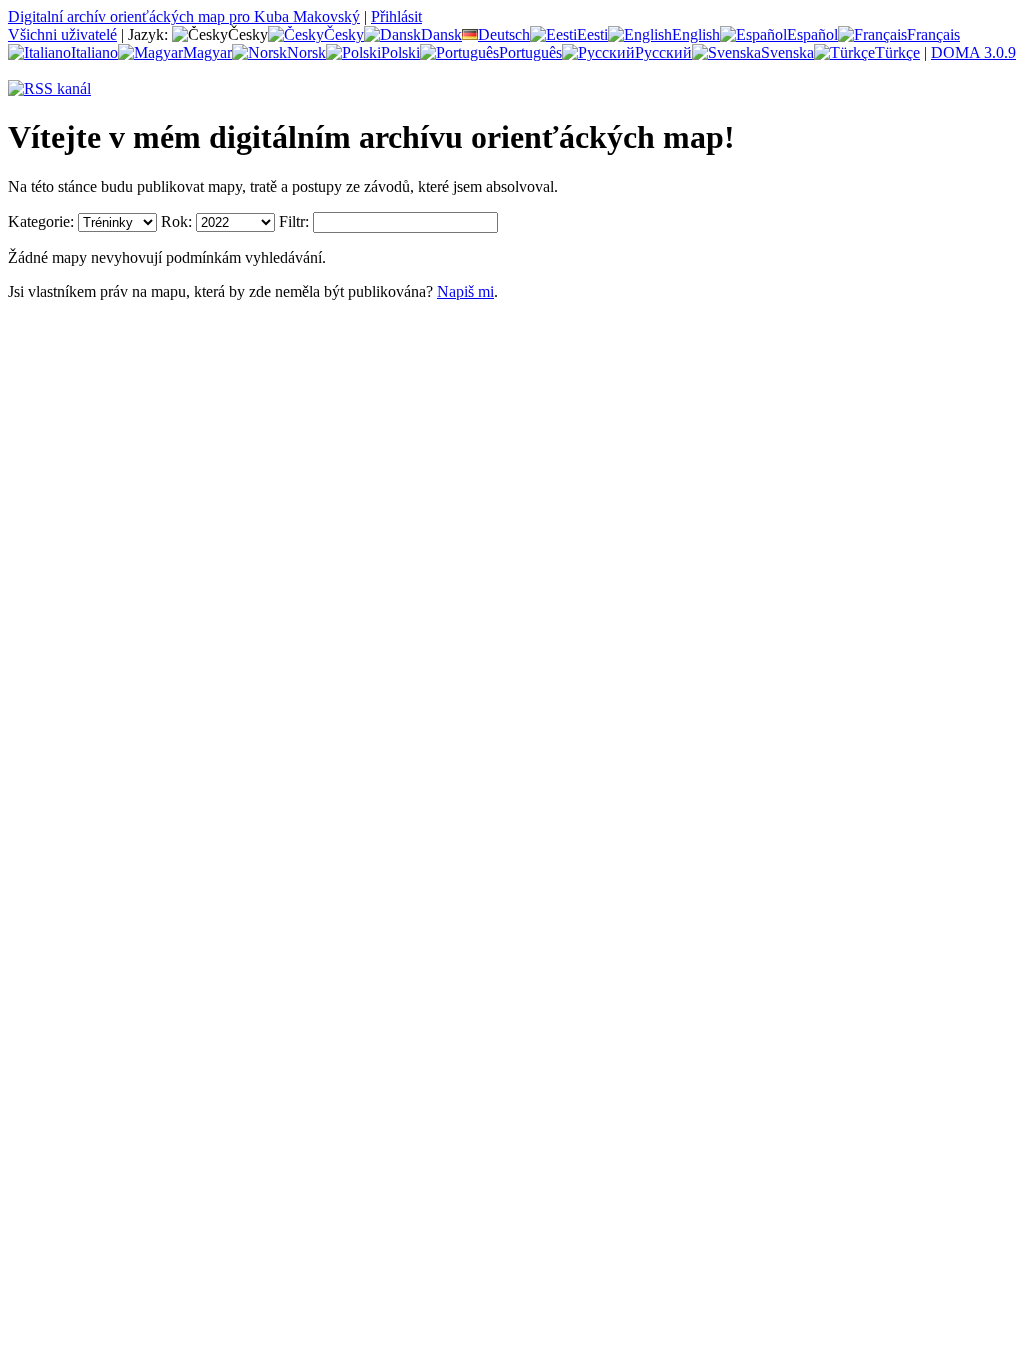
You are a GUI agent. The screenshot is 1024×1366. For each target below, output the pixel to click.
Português (530, 52)
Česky (344, 34)
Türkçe (897, 52)
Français (933, 34)
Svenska (787, 52)
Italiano (94, 52)
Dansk (441, 34)
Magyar (207, 52)
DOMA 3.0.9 (973, 52)
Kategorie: (41, 221)
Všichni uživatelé (62, 34)
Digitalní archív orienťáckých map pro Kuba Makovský (184, 16)
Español (812, 34)
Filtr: (294, 221)
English (696, 34)
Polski (400, 52)
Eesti (592, 34)
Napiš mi (465, 291)
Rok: (176, 221)
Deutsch (504, 34)
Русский (663, 52)
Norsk (306, 52)
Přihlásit (396, 16)
